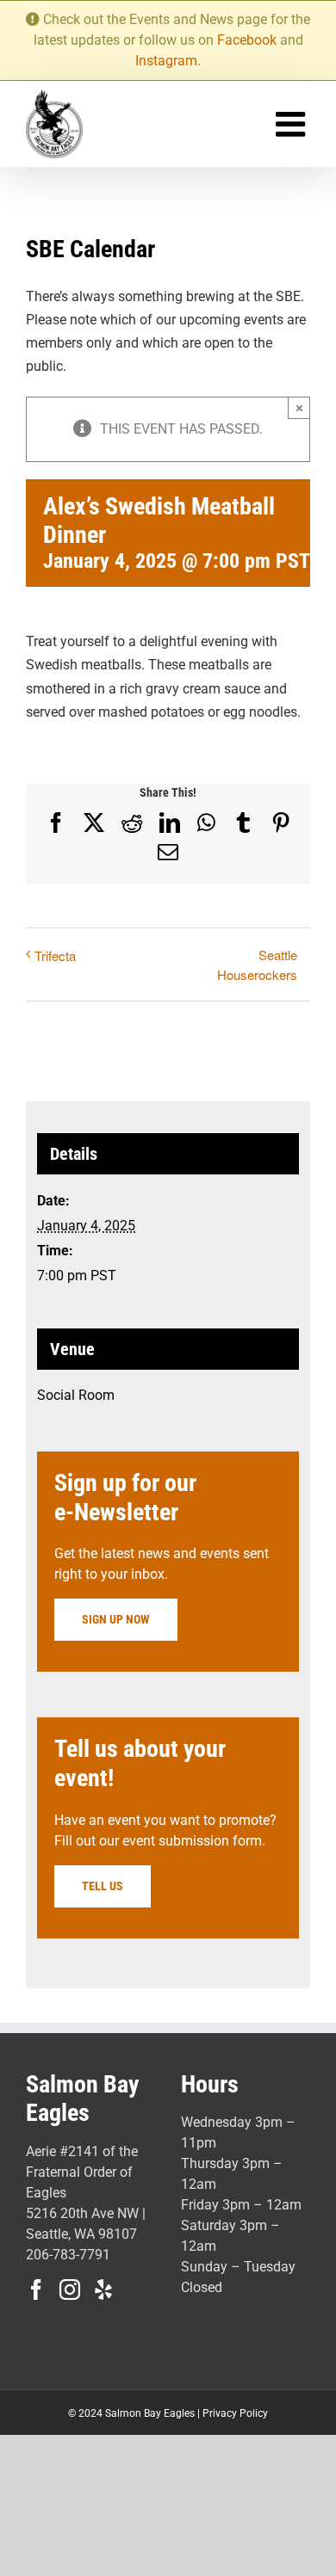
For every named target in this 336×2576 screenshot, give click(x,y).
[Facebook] (36, 2289)
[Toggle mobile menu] (293, 124)
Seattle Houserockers (257, 964)
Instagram (166, 61)
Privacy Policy (235, 2413)
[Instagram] (70, 2289)
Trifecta (55, 955)
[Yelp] (103, 2289)
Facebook (247, 40)
